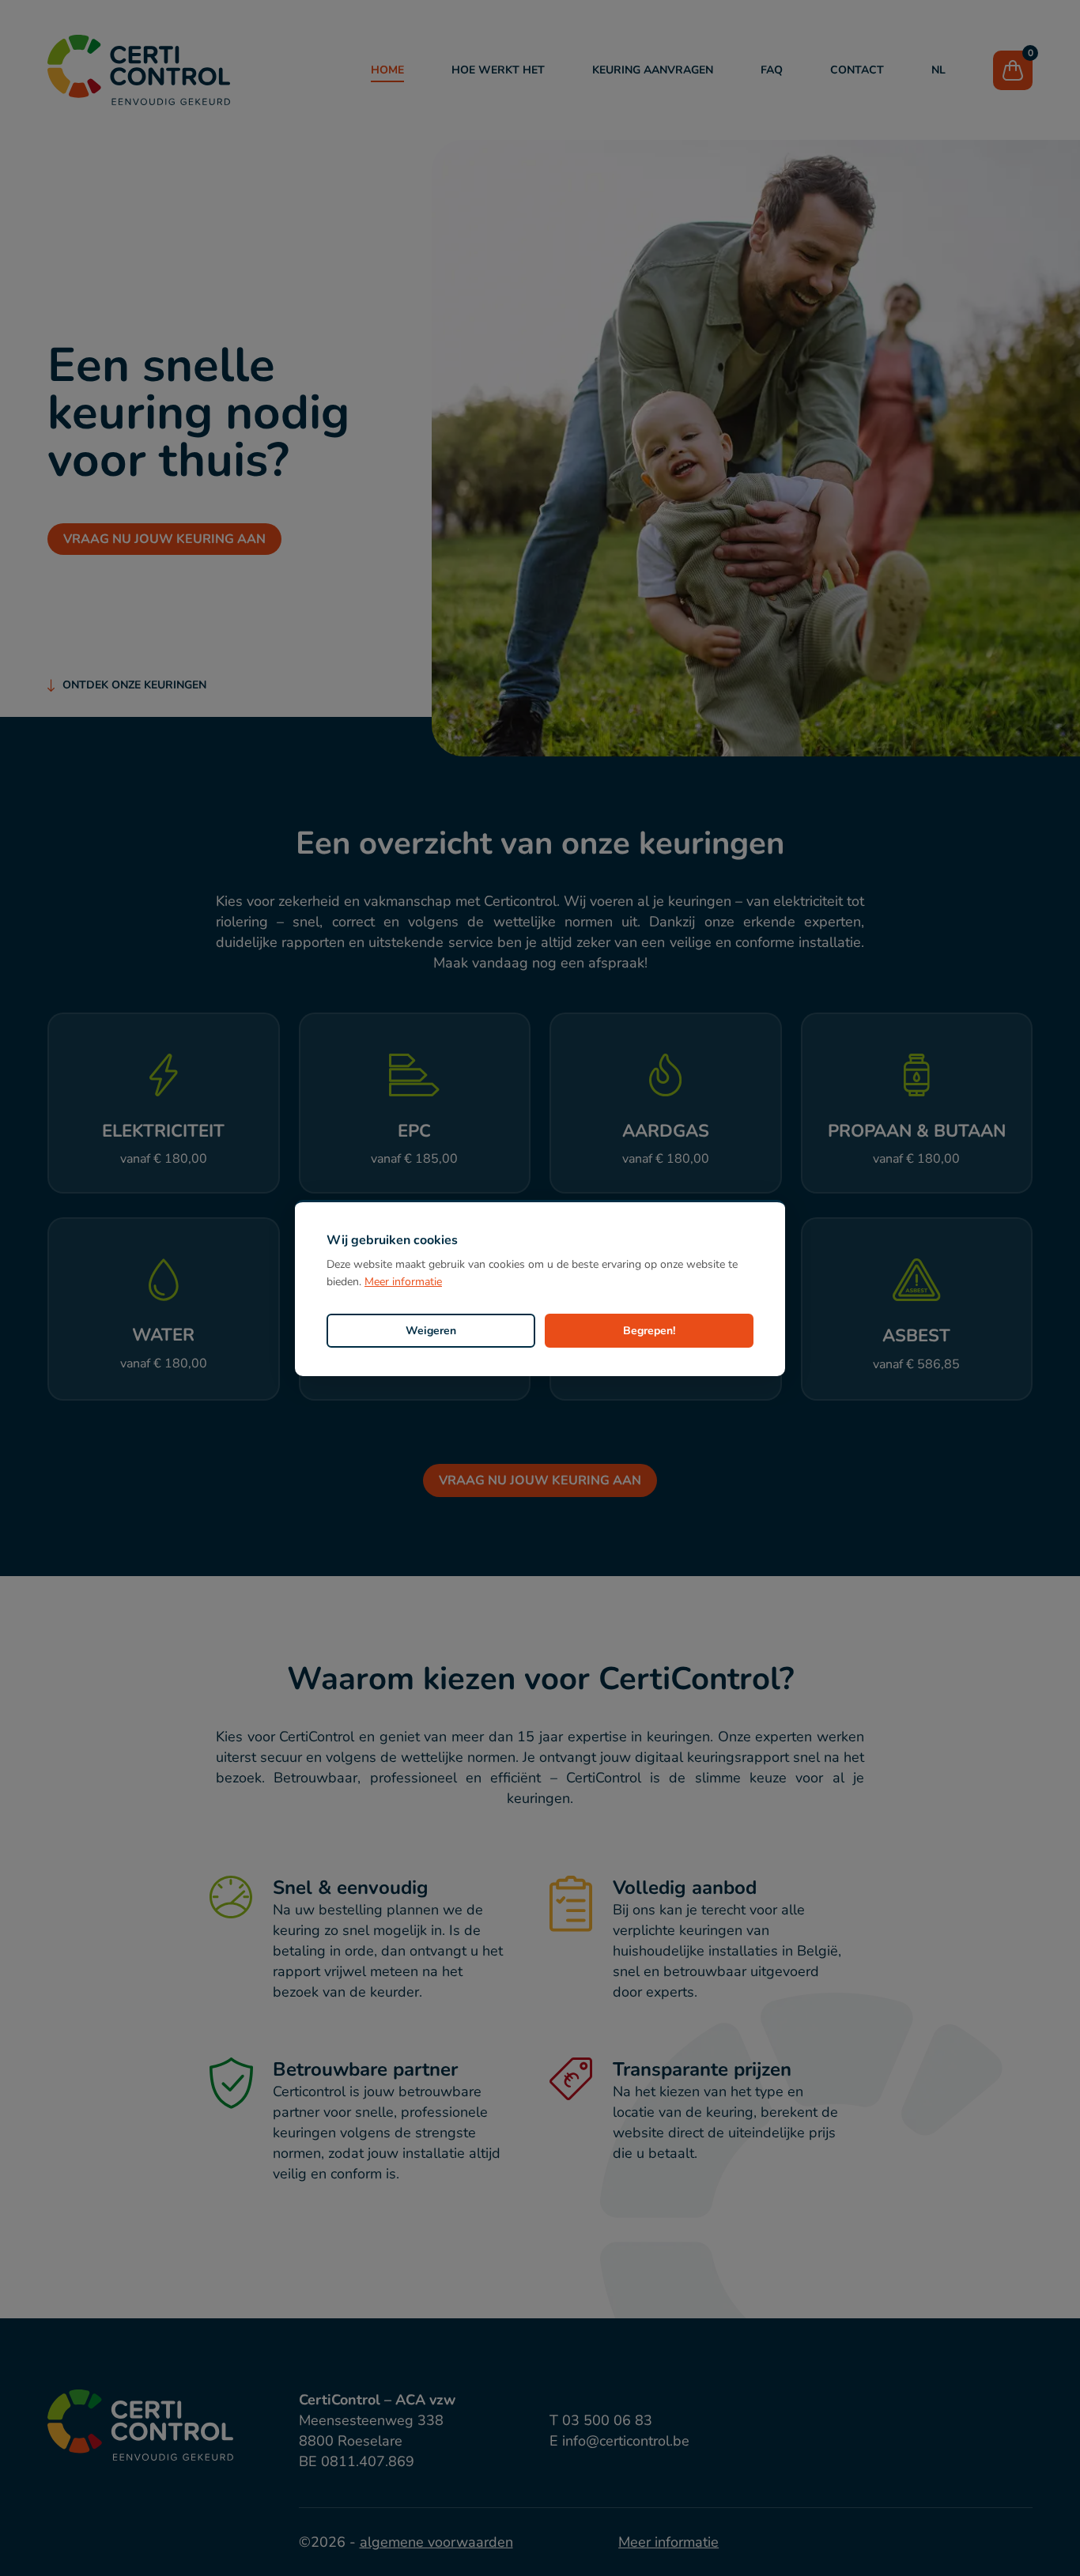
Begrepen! (649, 1331)
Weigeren (431, 1331)
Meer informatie (403, 1282)
